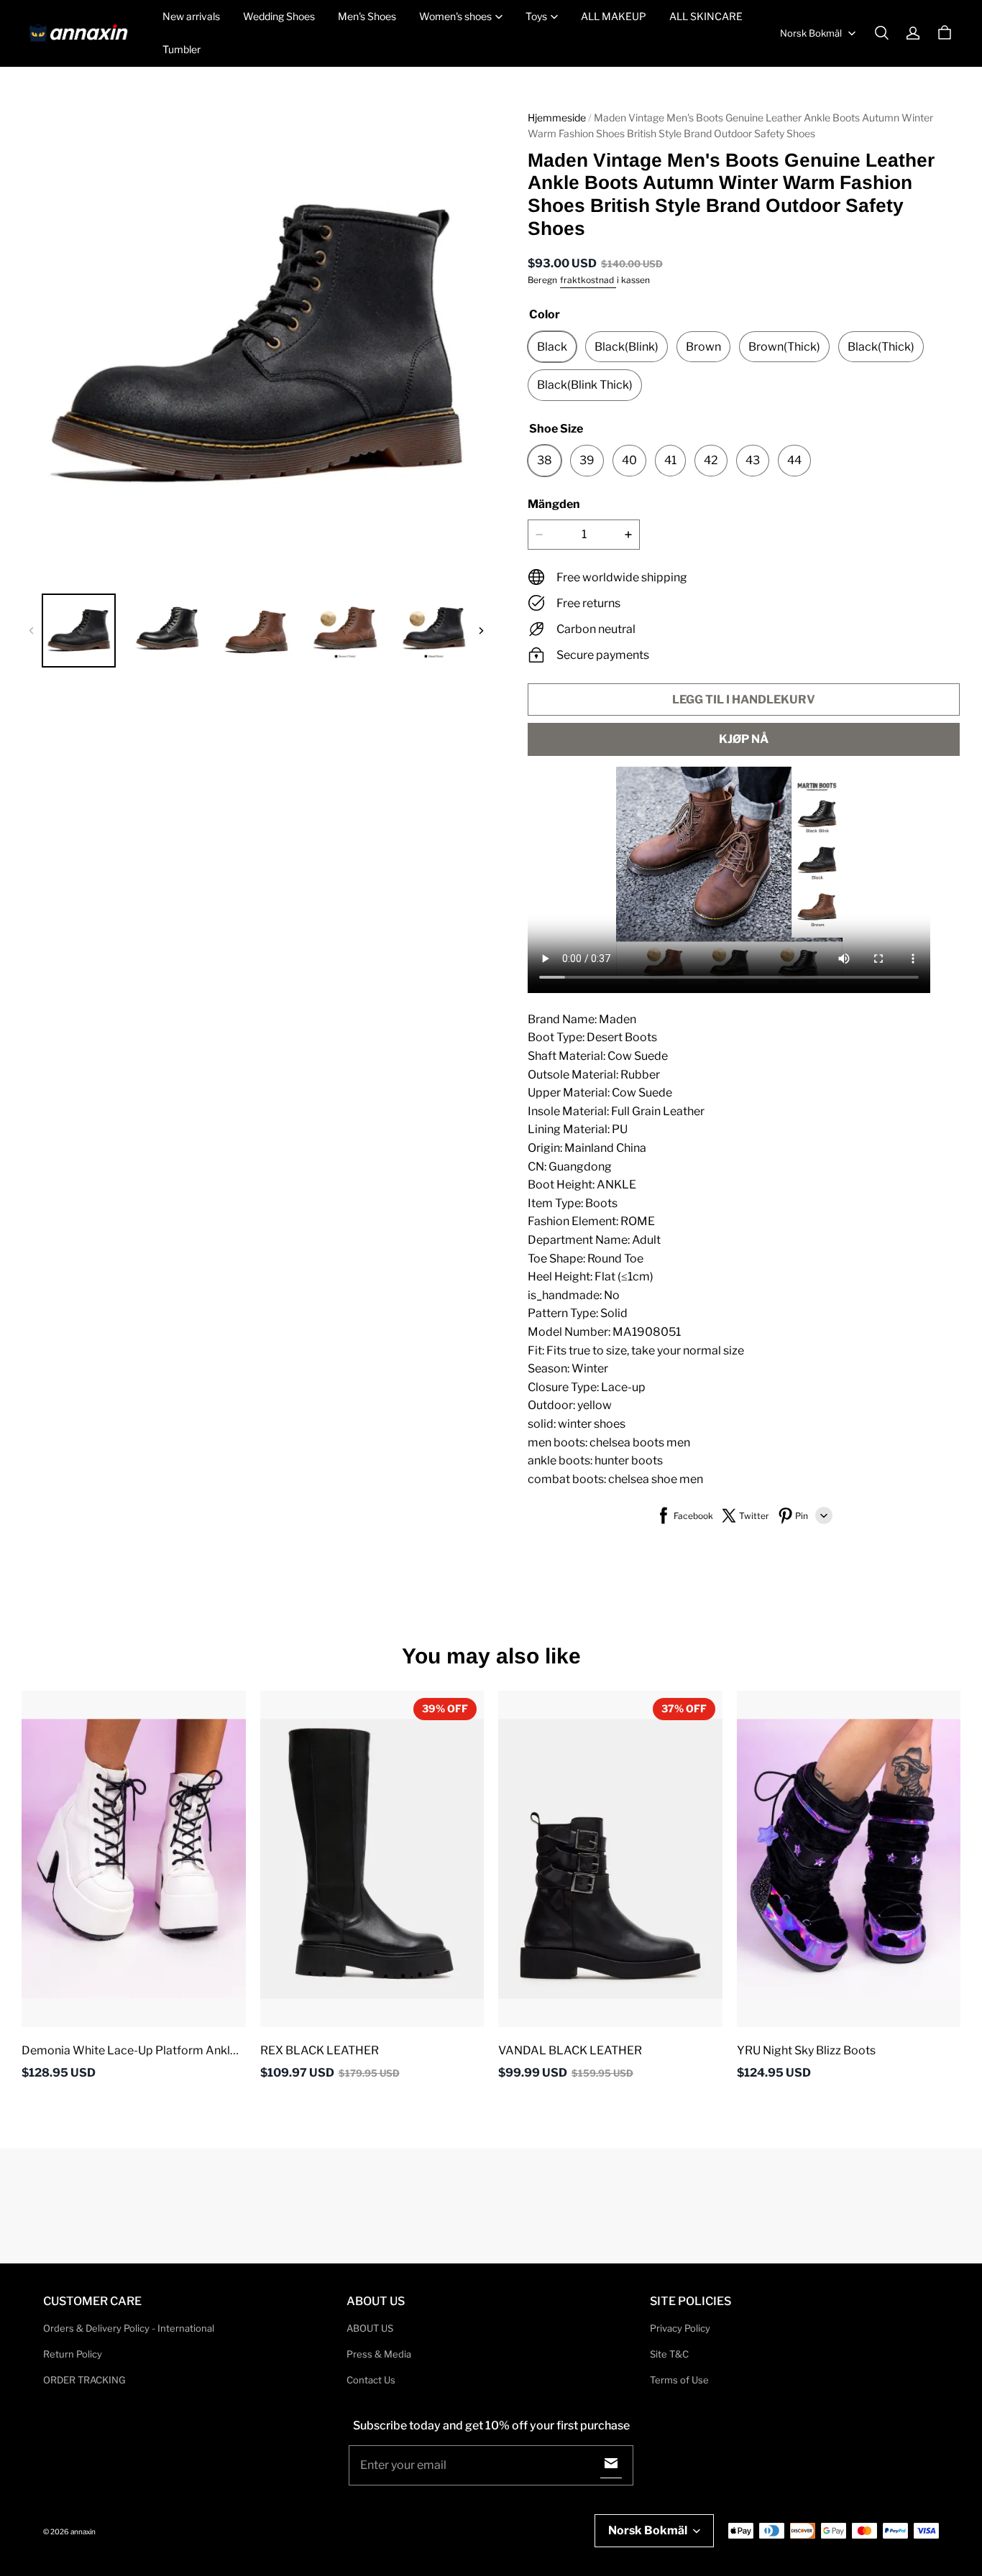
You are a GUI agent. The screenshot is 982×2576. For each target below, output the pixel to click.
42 (711, 460)
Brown (703, 347)
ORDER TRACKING (84, 2380)
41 (670, 460)
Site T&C (669, 2354)
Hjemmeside (557, 117)
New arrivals (191, 16)
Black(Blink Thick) (585, 385)
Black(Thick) (881, 347)
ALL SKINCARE (706, 16)
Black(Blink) (627, 347)
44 (794, 460)
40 (629, 460)
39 (587, 460)
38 (545, 460)
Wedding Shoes (279, 16)
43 (753, 460)
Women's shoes (455, 16)
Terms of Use (679, 2380)
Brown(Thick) (784, 347)
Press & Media (379, 2354)
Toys (536, 16)
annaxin (83, 2531)
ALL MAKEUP (614, 16)
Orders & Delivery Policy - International (129, 2328)
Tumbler (182, 49)
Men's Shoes (367, 16)
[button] (881, 33)
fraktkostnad (588, 280)
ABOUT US (370, 2328)
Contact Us (371, 2380)
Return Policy (73, 2354)
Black (552, 347)
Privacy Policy (680, 2328)
